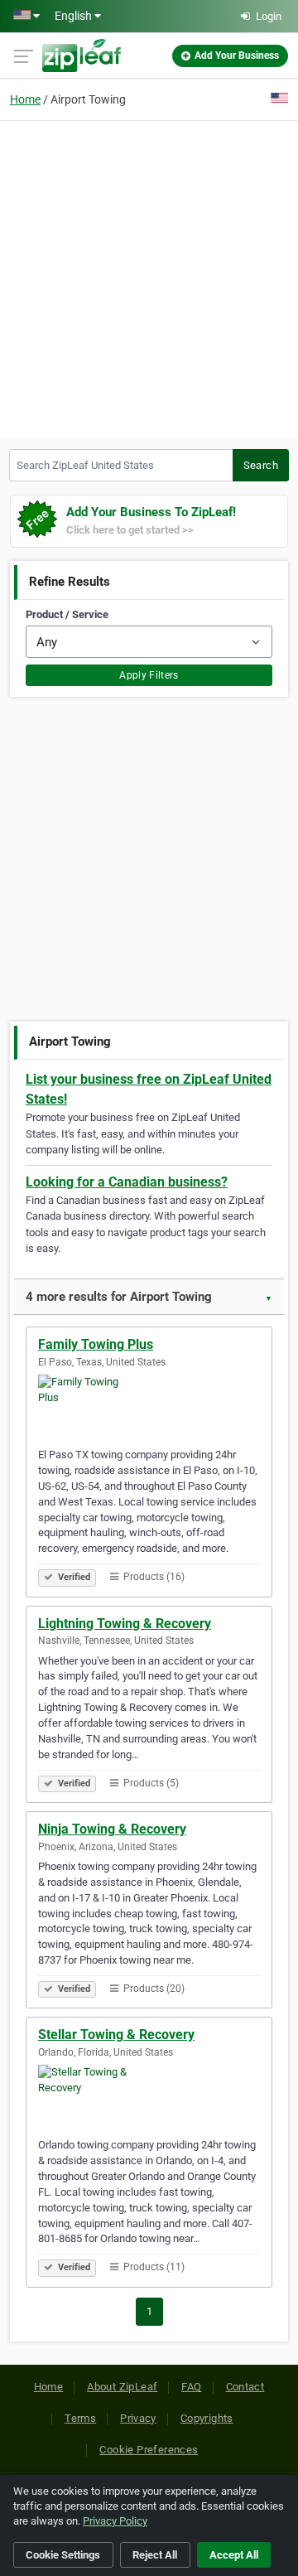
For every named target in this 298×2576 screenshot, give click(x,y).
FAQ (191, 2387)
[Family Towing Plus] (149, 1408)
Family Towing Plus (96, 1344)
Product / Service (67, 614)
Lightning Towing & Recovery (125, 1624)
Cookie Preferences (149, 2450)
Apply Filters (149, 675)
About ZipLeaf (122, 2387)
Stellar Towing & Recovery (116, 2035)
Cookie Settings (63, 2555)
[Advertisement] (149, 277)
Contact (245, 2387)
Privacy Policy (115, 2521)
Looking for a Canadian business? (127, 1182)
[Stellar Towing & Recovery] (149, 2098)
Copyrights (207, 2418)
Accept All (234, 2555)
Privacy (138, 2418)
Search (261, 465)
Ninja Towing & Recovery (112, 1829)
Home (25, 99)
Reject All (155, 2555)
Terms (80, 2418)
